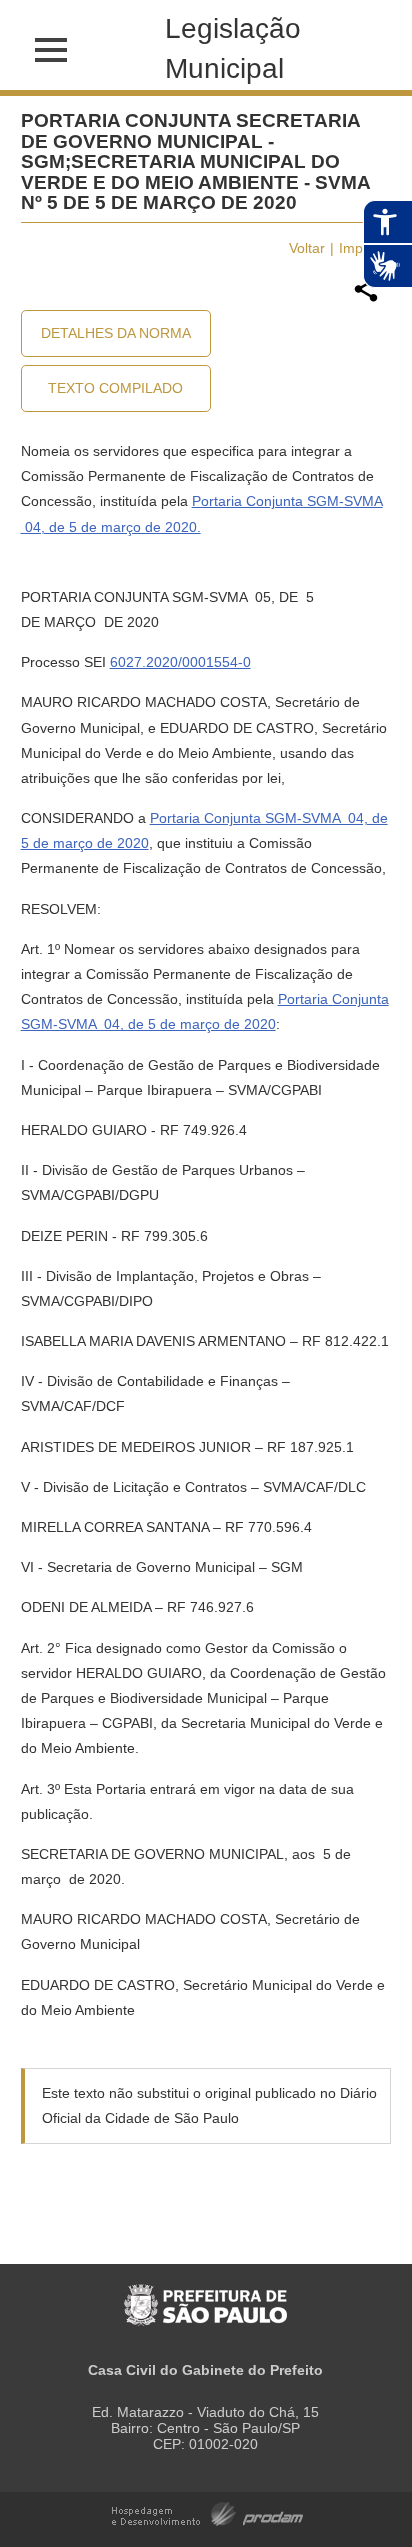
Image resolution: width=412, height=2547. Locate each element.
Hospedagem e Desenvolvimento (207, 2512)
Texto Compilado (115, 388)
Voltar (307, 248)
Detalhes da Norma (116, 333)
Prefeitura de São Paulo (205, 2294)
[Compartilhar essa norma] (366, 299)
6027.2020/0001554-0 (180, 662)
